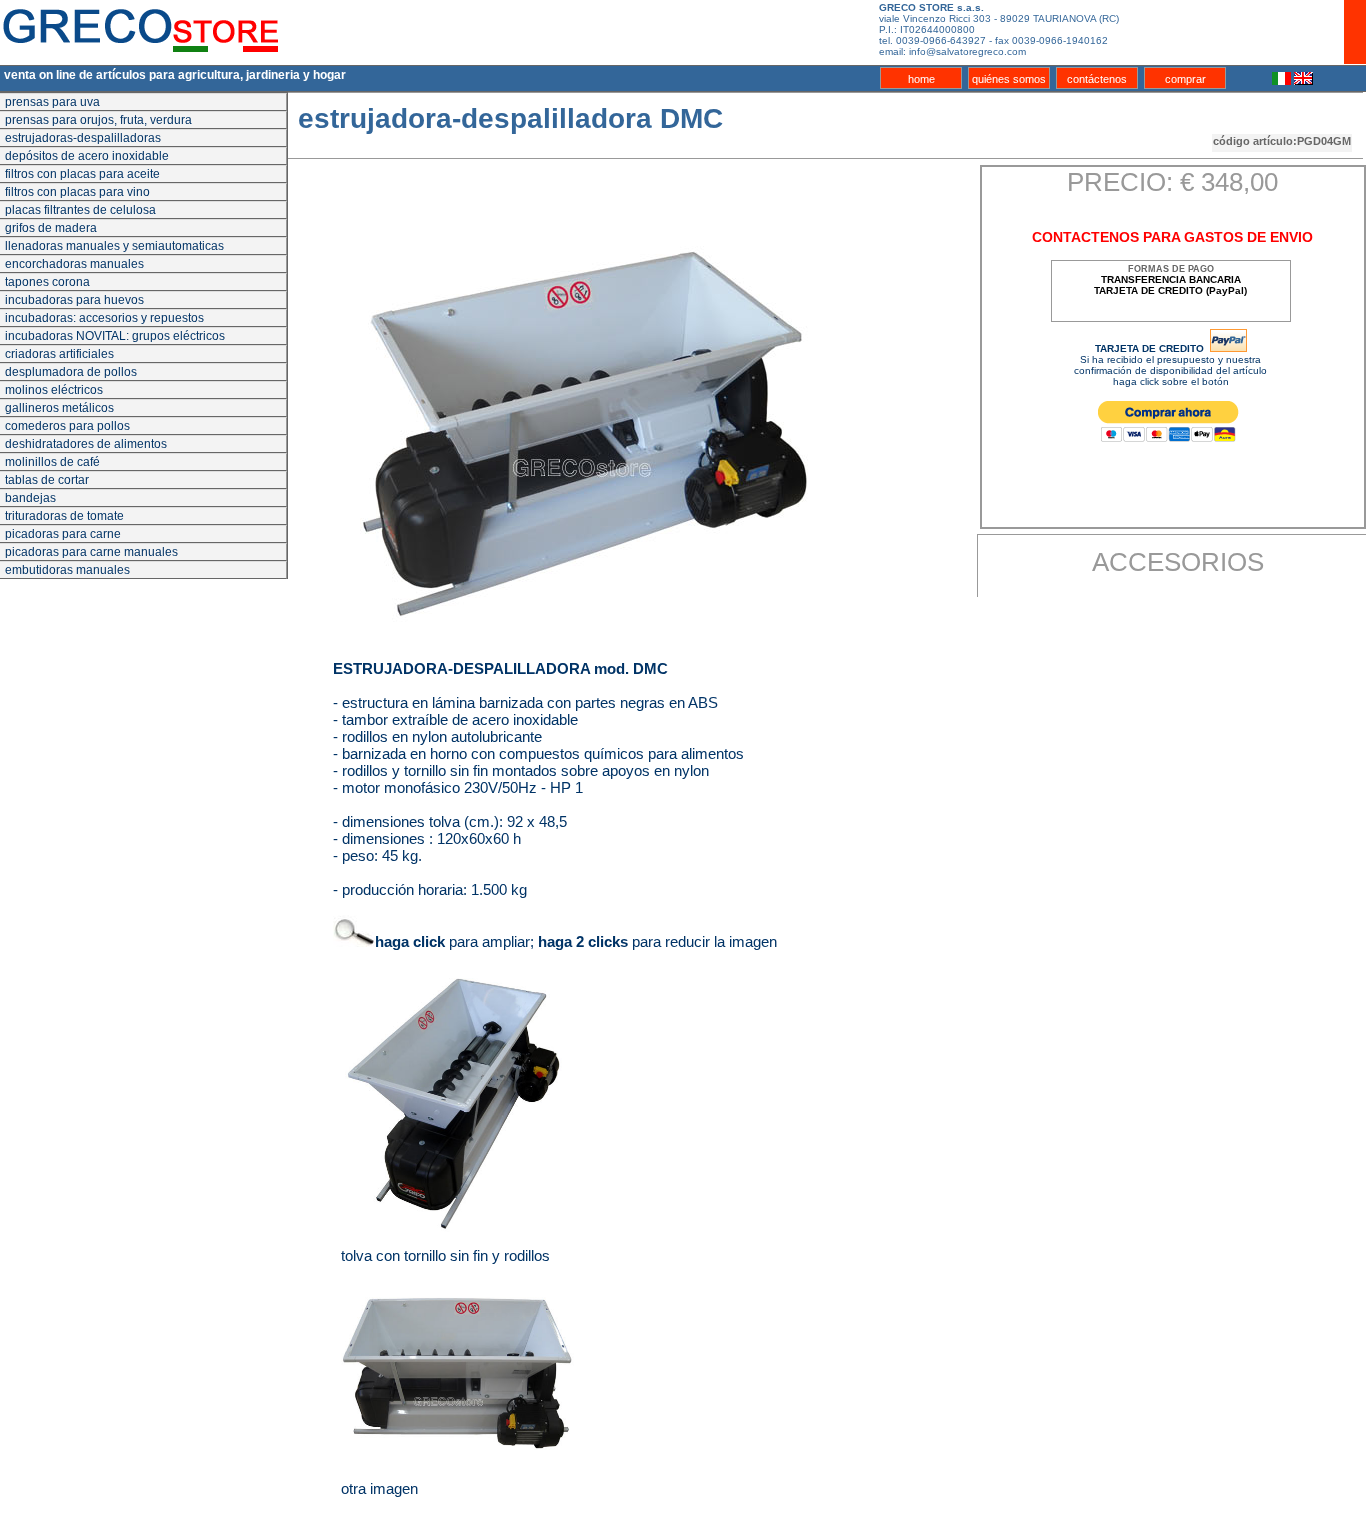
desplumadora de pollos (71, 372)
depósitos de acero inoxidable (87, 156)
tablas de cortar (47, 480)
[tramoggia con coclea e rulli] (458, 1098)
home (921, 79)
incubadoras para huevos (74, 300)
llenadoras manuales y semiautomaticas (114, 246)
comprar (1185, 79)
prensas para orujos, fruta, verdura (98, 120)
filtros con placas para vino (77, 192)
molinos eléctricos (54, 390)
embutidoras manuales (67, 570)
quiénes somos (1009, 79)
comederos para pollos (67, 426)
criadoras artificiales (59, 354)
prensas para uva (52, 102)
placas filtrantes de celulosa (80, 210)
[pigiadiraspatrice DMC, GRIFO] (458, 1380)
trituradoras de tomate (64, 516)
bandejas (30, 498)
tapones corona (47, 282)
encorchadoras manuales (74, 264)
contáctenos (1097, 79)
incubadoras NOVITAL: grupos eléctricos (115, 336)
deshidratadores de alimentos (86, 444)
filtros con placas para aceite (82, 174)
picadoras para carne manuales (91, 552)
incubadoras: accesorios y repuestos (104, 318)
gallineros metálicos (59, 408)
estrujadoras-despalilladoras (83, 138)
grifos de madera (51, 228)
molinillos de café (52, 462)
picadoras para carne (63, 534)
